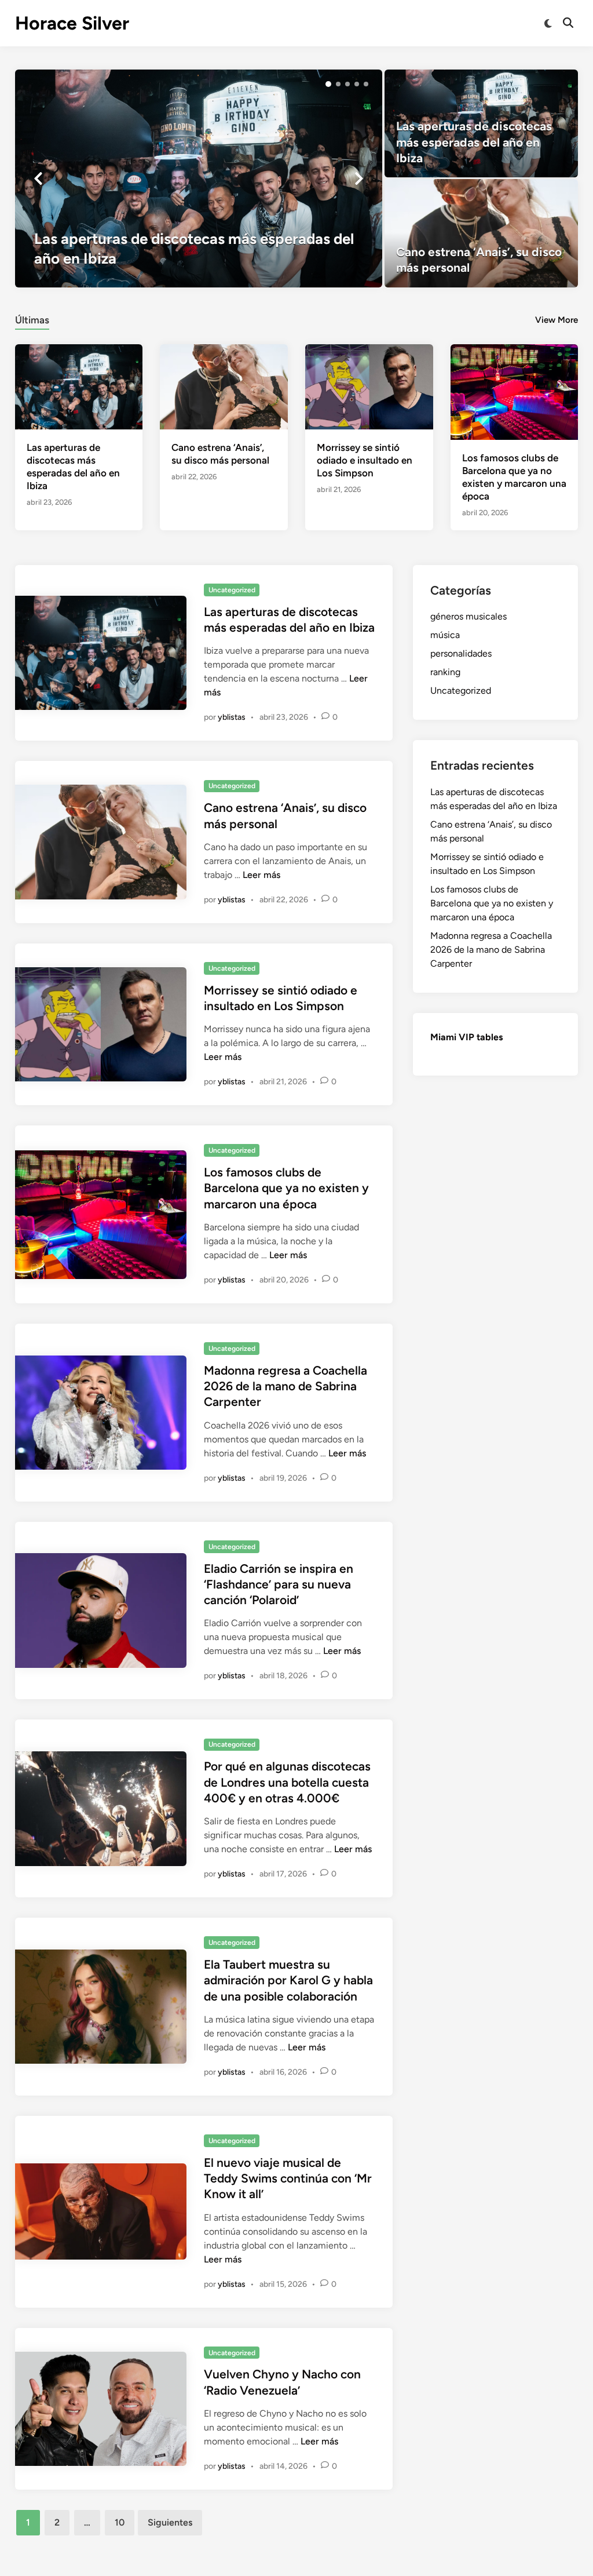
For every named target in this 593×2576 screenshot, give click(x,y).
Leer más (261, 875)
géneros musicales (468, 616)
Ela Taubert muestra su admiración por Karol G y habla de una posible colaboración (288, 1980)
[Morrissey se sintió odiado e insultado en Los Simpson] (369, 386)
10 (120, 2522)
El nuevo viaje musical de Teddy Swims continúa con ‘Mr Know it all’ (288, 2178)
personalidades (461, 653)
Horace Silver (72, 23)
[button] (328, 84)
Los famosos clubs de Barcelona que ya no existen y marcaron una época (286, 1188)
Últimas (32, 320)
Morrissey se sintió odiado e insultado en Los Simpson (365, 460)
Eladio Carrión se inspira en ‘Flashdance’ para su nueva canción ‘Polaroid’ (279, 1584)
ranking (445, 672)
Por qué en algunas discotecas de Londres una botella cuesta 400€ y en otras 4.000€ (287, 1782)
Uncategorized (232, 590)
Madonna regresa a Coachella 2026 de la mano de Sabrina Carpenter (285, 1386)
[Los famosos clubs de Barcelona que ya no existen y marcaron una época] (515, 391)
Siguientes (170, 2522)
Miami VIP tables (466, 1037)
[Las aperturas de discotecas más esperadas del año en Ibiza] (199, 178)
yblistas (232, 717)
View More (557, 320)
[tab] (32, 318)
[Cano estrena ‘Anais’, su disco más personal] (481, 233)
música (445, 635)
